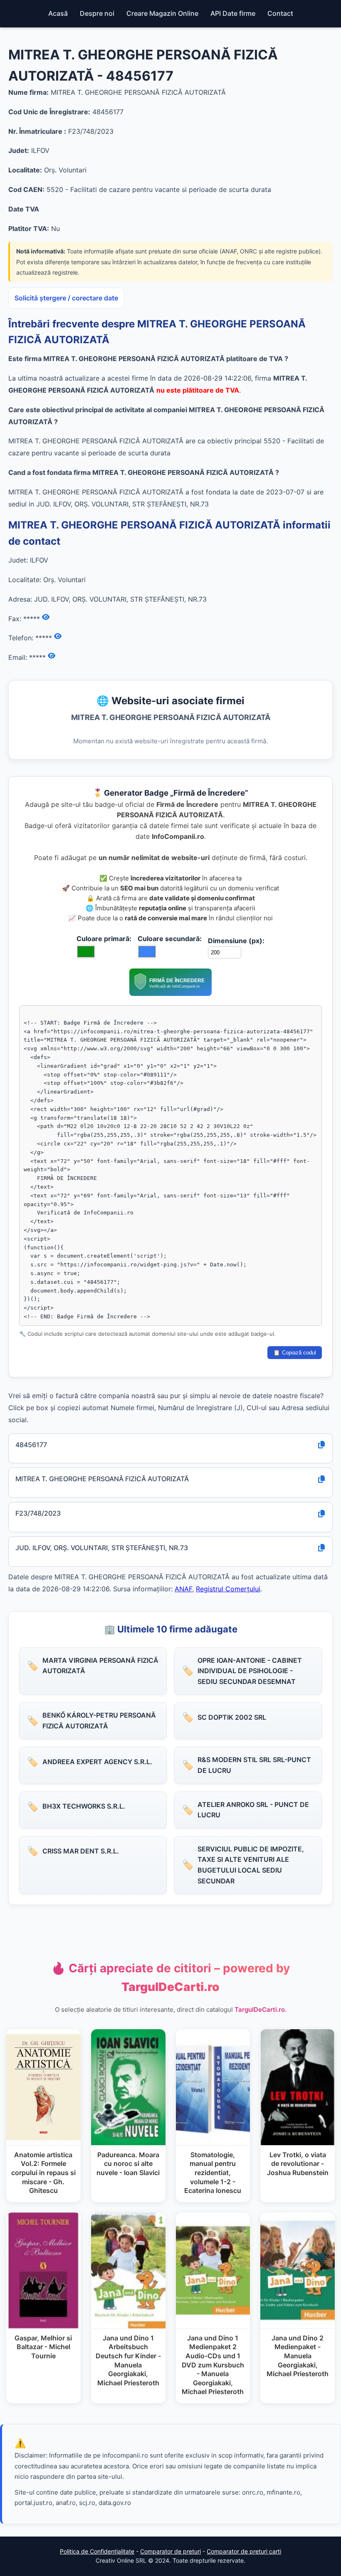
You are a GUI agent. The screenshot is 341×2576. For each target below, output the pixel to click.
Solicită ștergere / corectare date (66, 298)
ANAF (183, 1589)
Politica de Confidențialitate (97, 2551)
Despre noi (97, 13)
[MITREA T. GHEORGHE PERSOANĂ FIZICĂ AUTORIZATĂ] (170, 993)
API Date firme (233, 13)
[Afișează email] (52, 656)
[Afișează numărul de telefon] (58, 637)
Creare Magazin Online (162, 13)
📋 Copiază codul (295, 1353)
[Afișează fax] (46, 617)
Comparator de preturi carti (244, 2551)
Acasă (58, 13)
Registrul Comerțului (228, 1589)
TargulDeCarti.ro (260, 2009)
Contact (280, 13)
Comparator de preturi (170, 2551)
